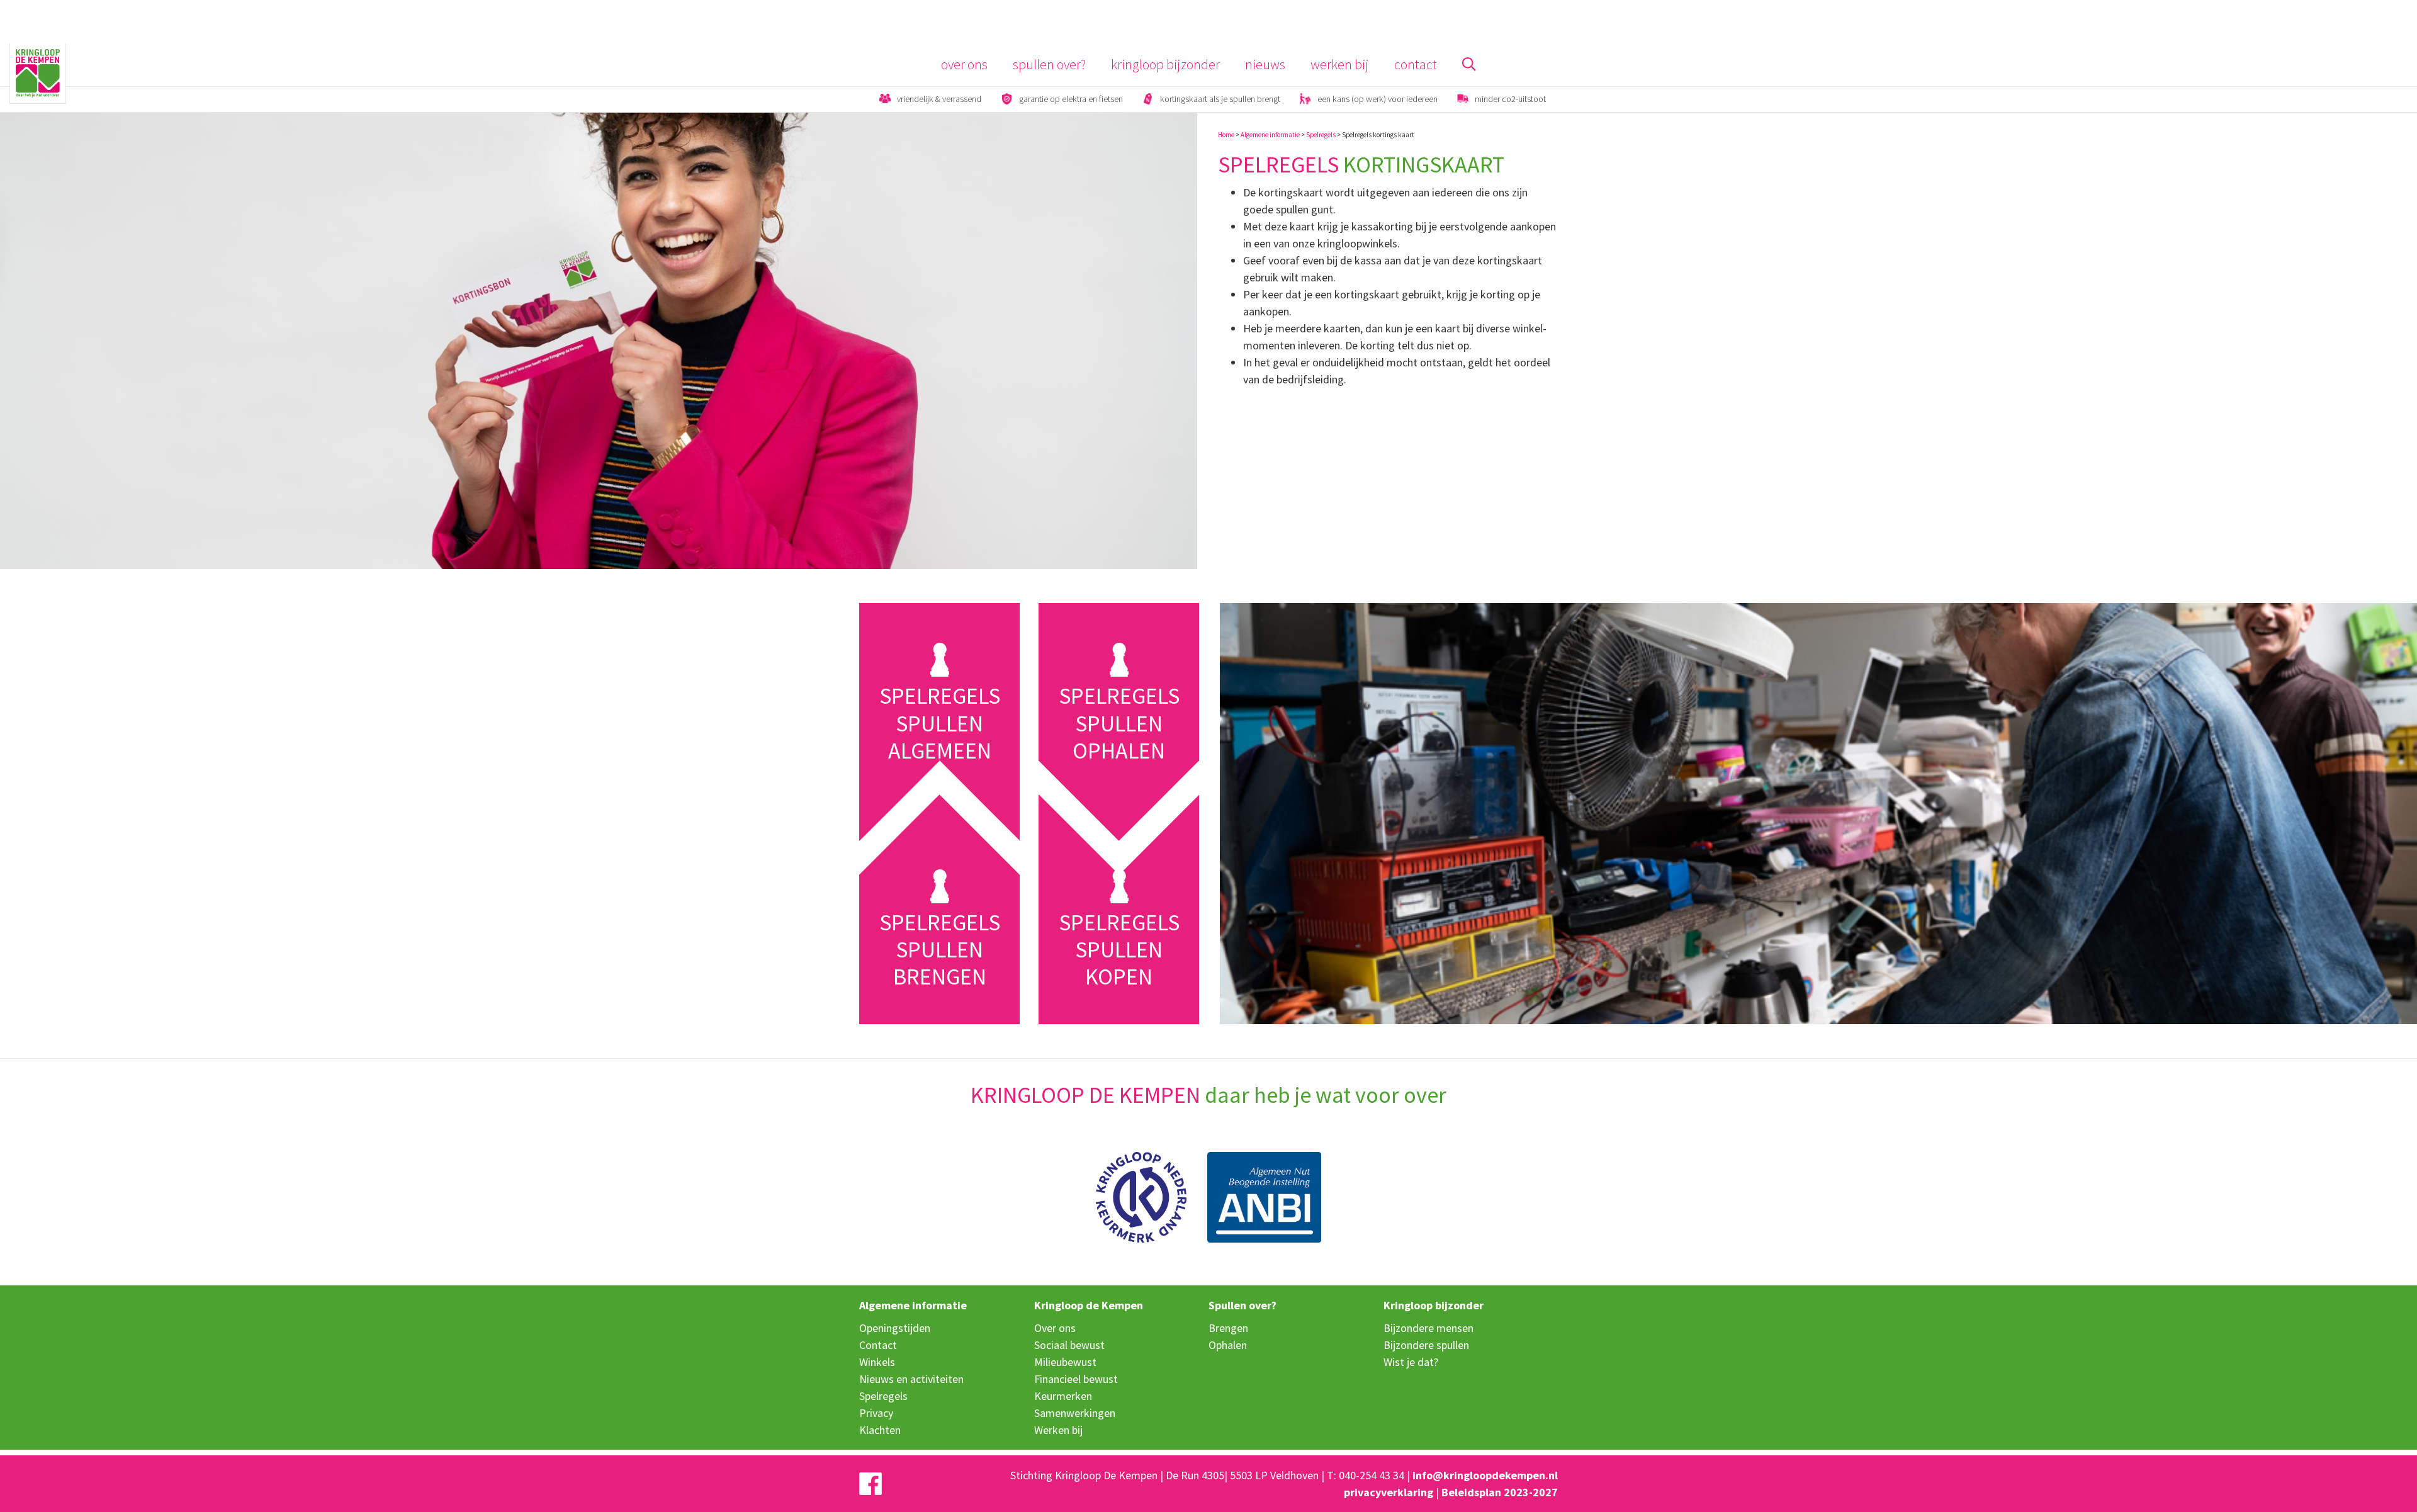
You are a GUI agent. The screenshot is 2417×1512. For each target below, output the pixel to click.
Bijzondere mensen (1428, 1328)
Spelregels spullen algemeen (940, 723)
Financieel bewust (1076, 1379)
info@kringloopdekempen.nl (1485, 1475)
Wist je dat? (1411, 1362)
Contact (1416, 65)
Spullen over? (1049, 65)
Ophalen (1228, 1345)
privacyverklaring (1389, 1492)
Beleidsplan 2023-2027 (1500, 1492)
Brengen (1228, 1328)
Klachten (880, 1430)
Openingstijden (895, 1328)
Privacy (876, 1413)
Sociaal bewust (1069, 1345)
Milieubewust (1065, 1362)
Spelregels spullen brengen (940, 950)
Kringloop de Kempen (1089, 1305)
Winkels (877, 1362)
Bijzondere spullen (1426, 1345)
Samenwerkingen (1075, 1413)
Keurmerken (1063, 1396)
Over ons (964, 65)
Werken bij (1340, 65)
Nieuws (1265, 65)
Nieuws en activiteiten (911, 1379)
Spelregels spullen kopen (1119, 950)
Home (1226, 135)
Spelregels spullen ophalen (1119, 723)
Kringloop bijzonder (1165, 65)
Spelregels (1321, 135)
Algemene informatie (1270, 135)
